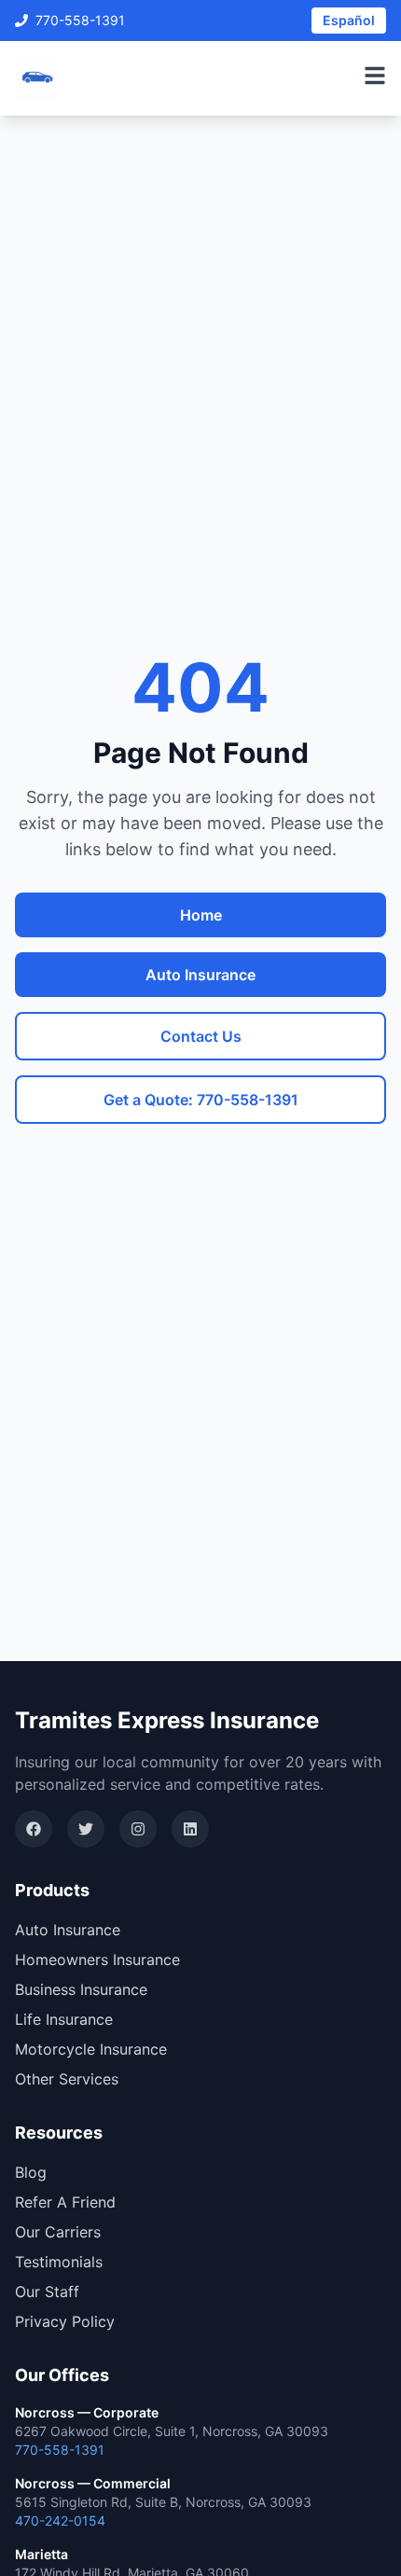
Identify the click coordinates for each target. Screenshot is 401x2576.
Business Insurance (81, 1989)
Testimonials (59, 2262)
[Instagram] (138, 1829)
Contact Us (201, 1036)
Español (349, 20)
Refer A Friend (65, 2202)
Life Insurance (64, 2019)
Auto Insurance (200, 975)
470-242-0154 (60, 2521)
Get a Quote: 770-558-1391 (201, 1100)
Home (201, 915)
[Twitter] (86, 1829)
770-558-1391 (80, 20)
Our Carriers (58, 2232)
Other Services (67, 2079)
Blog (31, 2172)
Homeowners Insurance (97, 1960)
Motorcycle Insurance (91, 2049)
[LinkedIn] (190, 1829)
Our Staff (47, 2292)
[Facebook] (34, 1829)
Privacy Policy (65, 2321)
